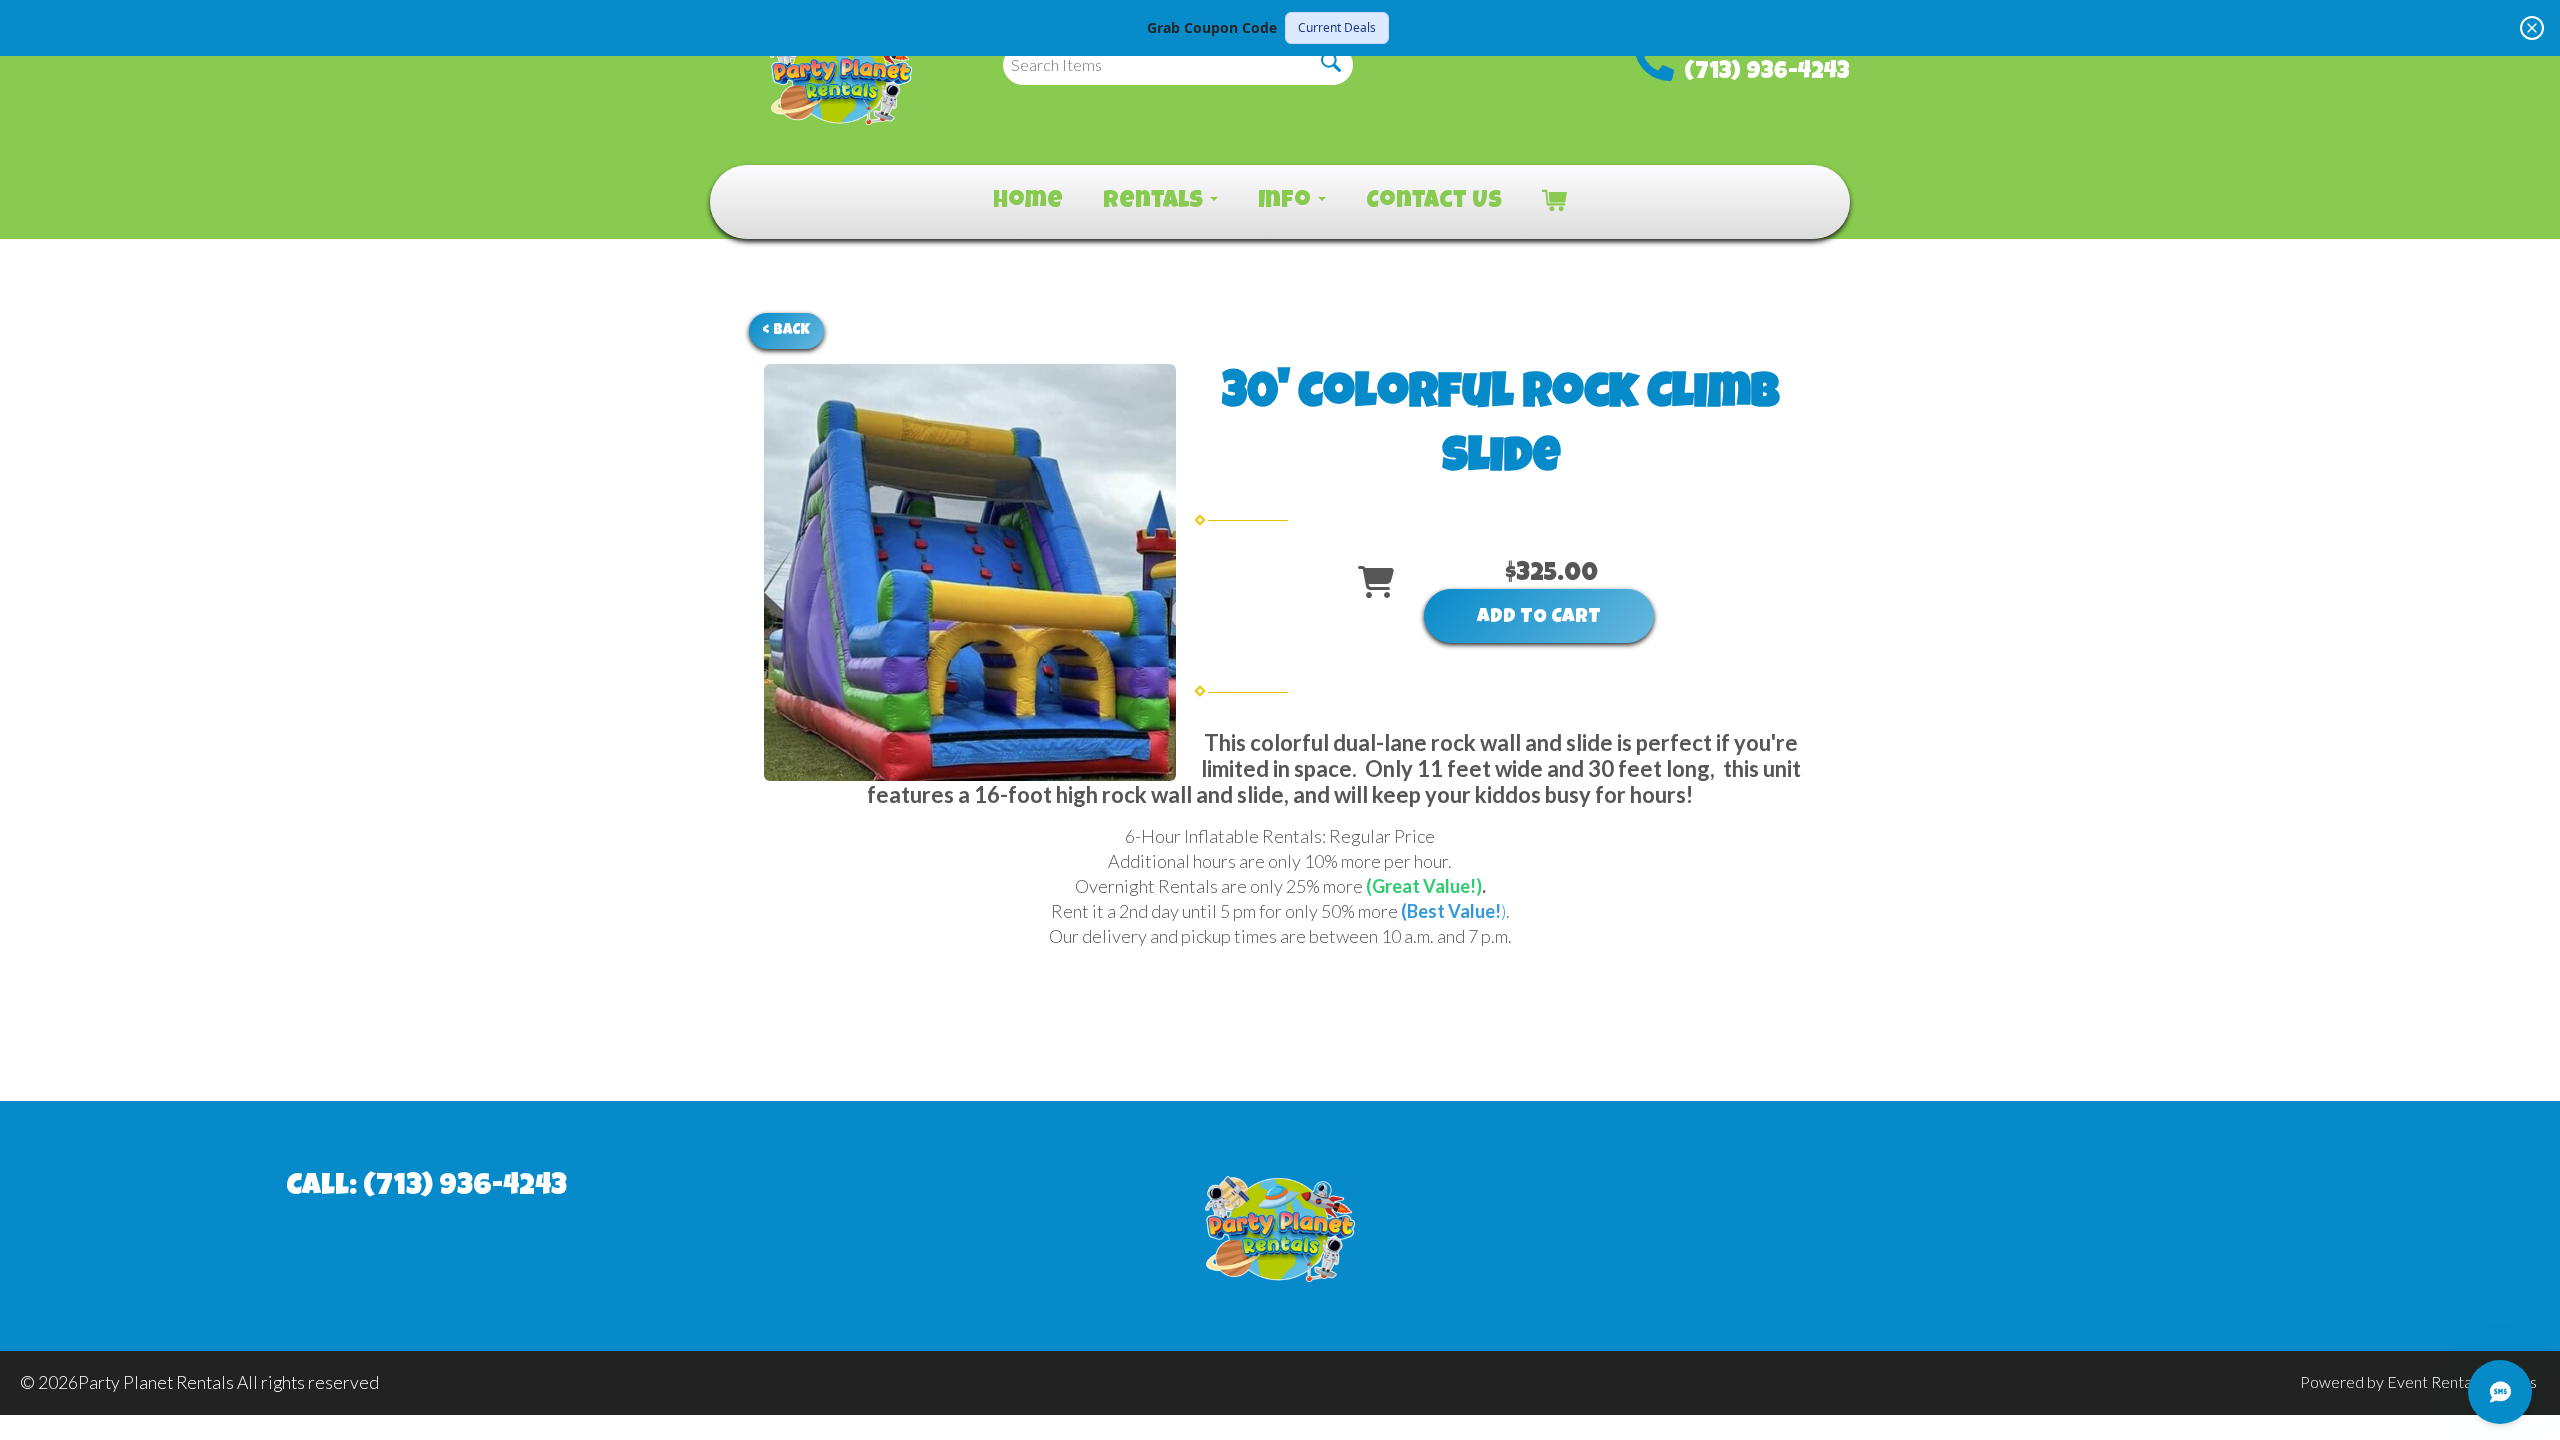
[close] (2532, 28)
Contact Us (1434, 202)
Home (1028, 202)
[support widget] (2500, 1392)
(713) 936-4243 (1767, 73)
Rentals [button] (1155, 202)
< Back (786, 330)
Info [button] (1287, 202)
